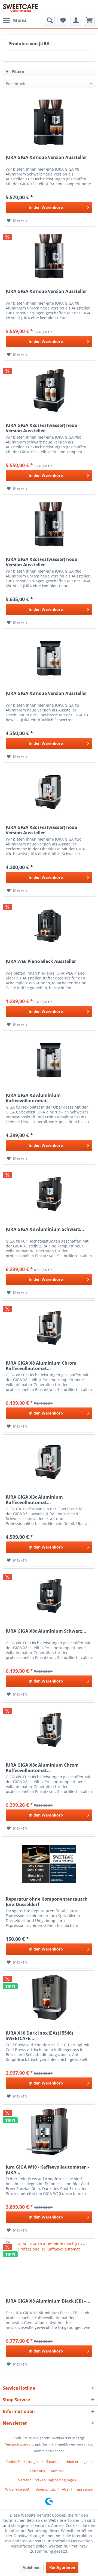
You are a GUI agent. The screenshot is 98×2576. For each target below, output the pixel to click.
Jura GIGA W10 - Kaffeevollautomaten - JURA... (48, 2170)
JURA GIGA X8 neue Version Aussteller (46, 157)
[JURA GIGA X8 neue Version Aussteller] (49, 122)
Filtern (18, 71)
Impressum (84, 2489)
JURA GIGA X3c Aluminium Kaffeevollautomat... (34, 1500)
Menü (20, 20)
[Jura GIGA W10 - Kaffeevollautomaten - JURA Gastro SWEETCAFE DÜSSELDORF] (49, 2132)
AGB (65, 2489)
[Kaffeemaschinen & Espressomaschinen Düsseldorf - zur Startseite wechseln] (20, 7)
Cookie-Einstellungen (22, 2462)
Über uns (38, 2471)
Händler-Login (77, 2462)
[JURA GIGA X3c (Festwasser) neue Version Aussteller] (49, 792)
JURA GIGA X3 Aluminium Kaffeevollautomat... (33, 1098)
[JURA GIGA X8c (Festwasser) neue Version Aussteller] (49, 390)
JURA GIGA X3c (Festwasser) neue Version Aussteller (41, 830)
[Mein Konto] (76, 20)
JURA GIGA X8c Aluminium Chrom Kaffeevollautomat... (42, 1768)
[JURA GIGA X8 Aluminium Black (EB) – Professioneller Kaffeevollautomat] (49, 2266)
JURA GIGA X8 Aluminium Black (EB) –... (48, 2301)
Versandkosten (16, 2444)
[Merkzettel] (63, 20)
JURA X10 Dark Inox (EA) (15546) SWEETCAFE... (39, 2036)
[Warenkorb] (89, 20)
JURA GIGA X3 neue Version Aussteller (46, 693)
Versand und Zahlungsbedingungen (47, 2480)
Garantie (52, 2462)
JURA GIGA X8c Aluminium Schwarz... (46, 1631)
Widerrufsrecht (17, 2489)
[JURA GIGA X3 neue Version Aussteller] (49, 658)
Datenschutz (46, 2489)
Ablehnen (32, 2567)
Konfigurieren (62, 2567)
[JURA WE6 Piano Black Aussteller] (49, 926)
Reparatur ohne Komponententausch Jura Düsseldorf (47, 1902)
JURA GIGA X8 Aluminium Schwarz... (45, 1229)
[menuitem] (14, 20)
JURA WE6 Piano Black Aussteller (41, 961)
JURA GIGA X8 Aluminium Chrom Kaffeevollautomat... (41, 1366)
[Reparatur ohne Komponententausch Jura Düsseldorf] (49, 1864)
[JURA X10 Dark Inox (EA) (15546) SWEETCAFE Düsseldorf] (49, 1998)
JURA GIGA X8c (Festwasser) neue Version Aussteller (41, 428)
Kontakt (57, 2471)
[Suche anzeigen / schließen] (49, 20)
